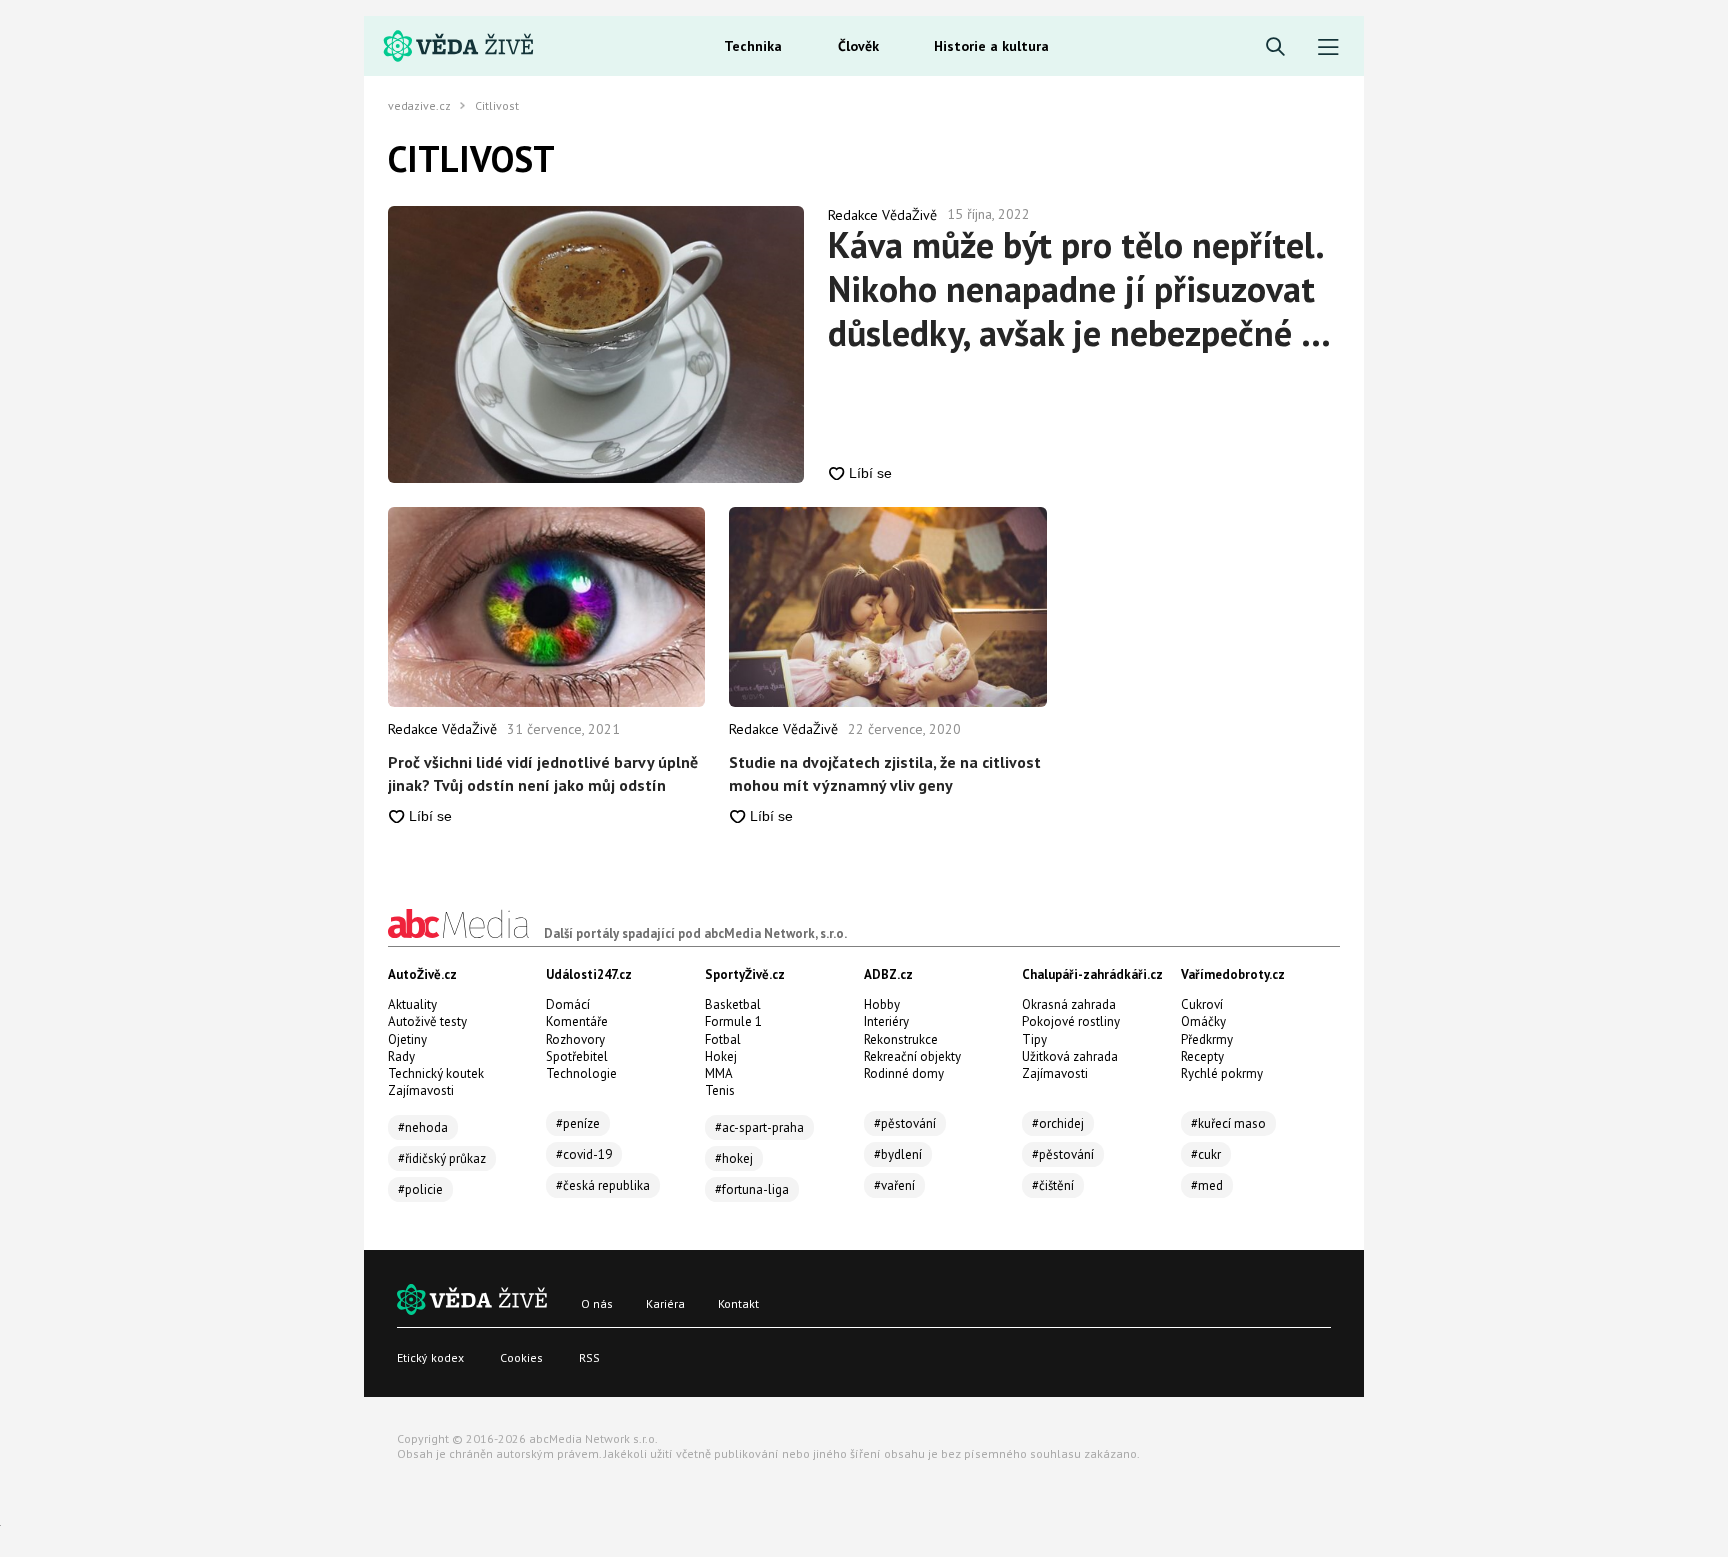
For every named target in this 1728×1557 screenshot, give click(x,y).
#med (1207, 1185)
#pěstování (905, 1123)
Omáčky (1203, 1021)
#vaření (894, 1185)
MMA (719, 1073)
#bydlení (898, 1154)
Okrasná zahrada (1069, 1004)
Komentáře (577, 1021)
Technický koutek (436, 1073)
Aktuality (412, 1004)
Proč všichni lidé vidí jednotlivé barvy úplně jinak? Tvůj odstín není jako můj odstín (543, 773)
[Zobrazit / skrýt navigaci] (1328, 47)
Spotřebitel (577, 1056)
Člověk (858, 46)
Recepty (1202, 1056)
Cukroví (1202, 1004)
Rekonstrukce (901, 1039)
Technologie (581, 1073)
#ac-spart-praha (759, 1127)
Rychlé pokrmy (1222, 1073)
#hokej (734, 1158)
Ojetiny (407, 1039)
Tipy (1034, 1039)
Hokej (721, 1056)
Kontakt (738, 1303)
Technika (753, 46)
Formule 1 (733, 1021)
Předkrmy (1207, 1039)
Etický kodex (430, 1357)
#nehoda (423, 1127)
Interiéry (886, 1021)
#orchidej (1058, 1123)
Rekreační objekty (912, 1056)
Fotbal (723, 1039)
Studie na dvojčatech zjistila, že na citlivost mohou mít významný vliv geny (885, 773)
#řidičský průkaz (442, 1158)
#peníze (578, 1123)
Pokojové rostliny (1071, 1021)
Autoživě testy (427, 1021)
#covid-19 (584, 1154)
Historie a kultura (991, 46)
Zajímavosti (421, 1090)
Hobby (882, 1004)
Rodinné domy (904, 1073)
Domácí (568, 1004)
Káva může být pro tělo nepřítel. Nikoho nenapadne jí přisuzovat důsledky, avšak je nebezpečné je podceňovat (1078, 289)
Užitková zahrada (1070, 1056)
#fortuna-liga (752, 1189)
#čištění (1053, 1185)
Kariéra (665, 1303)
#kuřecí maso (1228, 1123)
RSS (589, 1357)
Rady (401, 1056)
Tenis (720, 1090)
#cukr (1206, 1154)
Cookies (521, 1357)
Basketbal (733, 1004)
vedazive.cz (419, 106)
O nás (597, 1303)
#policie (420, 1189)
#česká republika (603, 1185)
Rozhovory (575, 1039)
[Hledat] (1275, 47)
